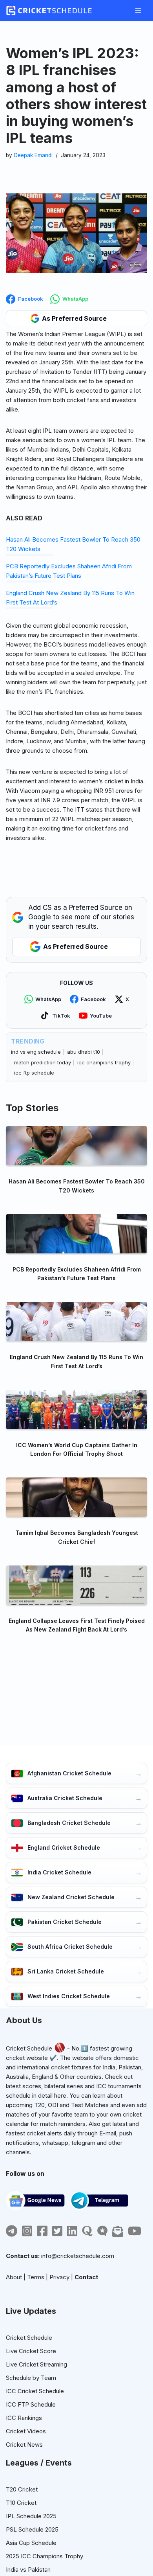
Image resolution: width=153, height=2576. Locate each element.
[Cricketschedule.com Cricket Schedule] (49, 11)
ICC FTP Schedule (31, 2404)
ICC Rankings (24, 2418)
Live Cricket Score (31, 2351)
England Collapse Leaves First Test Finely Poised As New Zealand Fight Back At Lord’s (77, 1625)
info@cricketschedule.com (78, 2256)
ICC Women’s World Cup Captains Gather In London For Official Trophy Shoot (77, 1449)
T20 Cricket (22, 2489)
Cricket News (24, 2445)
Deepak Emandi (33, 155)
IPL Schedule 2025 (31, 2516)
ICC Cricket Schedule (35, 2391)
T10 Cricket (21, 2503)
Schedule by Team (31, 2378)
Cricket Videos (26, 2431)
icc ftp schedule (34, 1073)
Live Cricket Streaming (36, 2364)
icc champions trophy (104, 1062)
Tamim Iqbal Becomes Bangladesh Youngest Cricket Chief (77, 1537)
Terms (36, 2277)
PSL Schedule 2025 (32, 2529)
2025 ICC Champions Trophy (45, 2556)
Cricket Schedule (29, 2048)
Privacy (59, 2277)
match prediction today (43, 1062)
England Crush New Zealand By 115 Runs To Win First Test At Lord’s (76, 1361)
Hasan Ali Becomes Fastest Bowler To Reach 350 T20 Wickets (77, 1186)
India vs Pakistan (28, 2570)
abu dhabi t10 (84, 1052)
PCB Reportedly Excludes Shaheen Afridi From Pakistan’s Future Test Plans (77, 1274)
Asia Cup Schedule (31, 2543)
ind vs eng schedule (36, 1052)
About (14, 2277)
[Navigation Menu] (138, 11)
